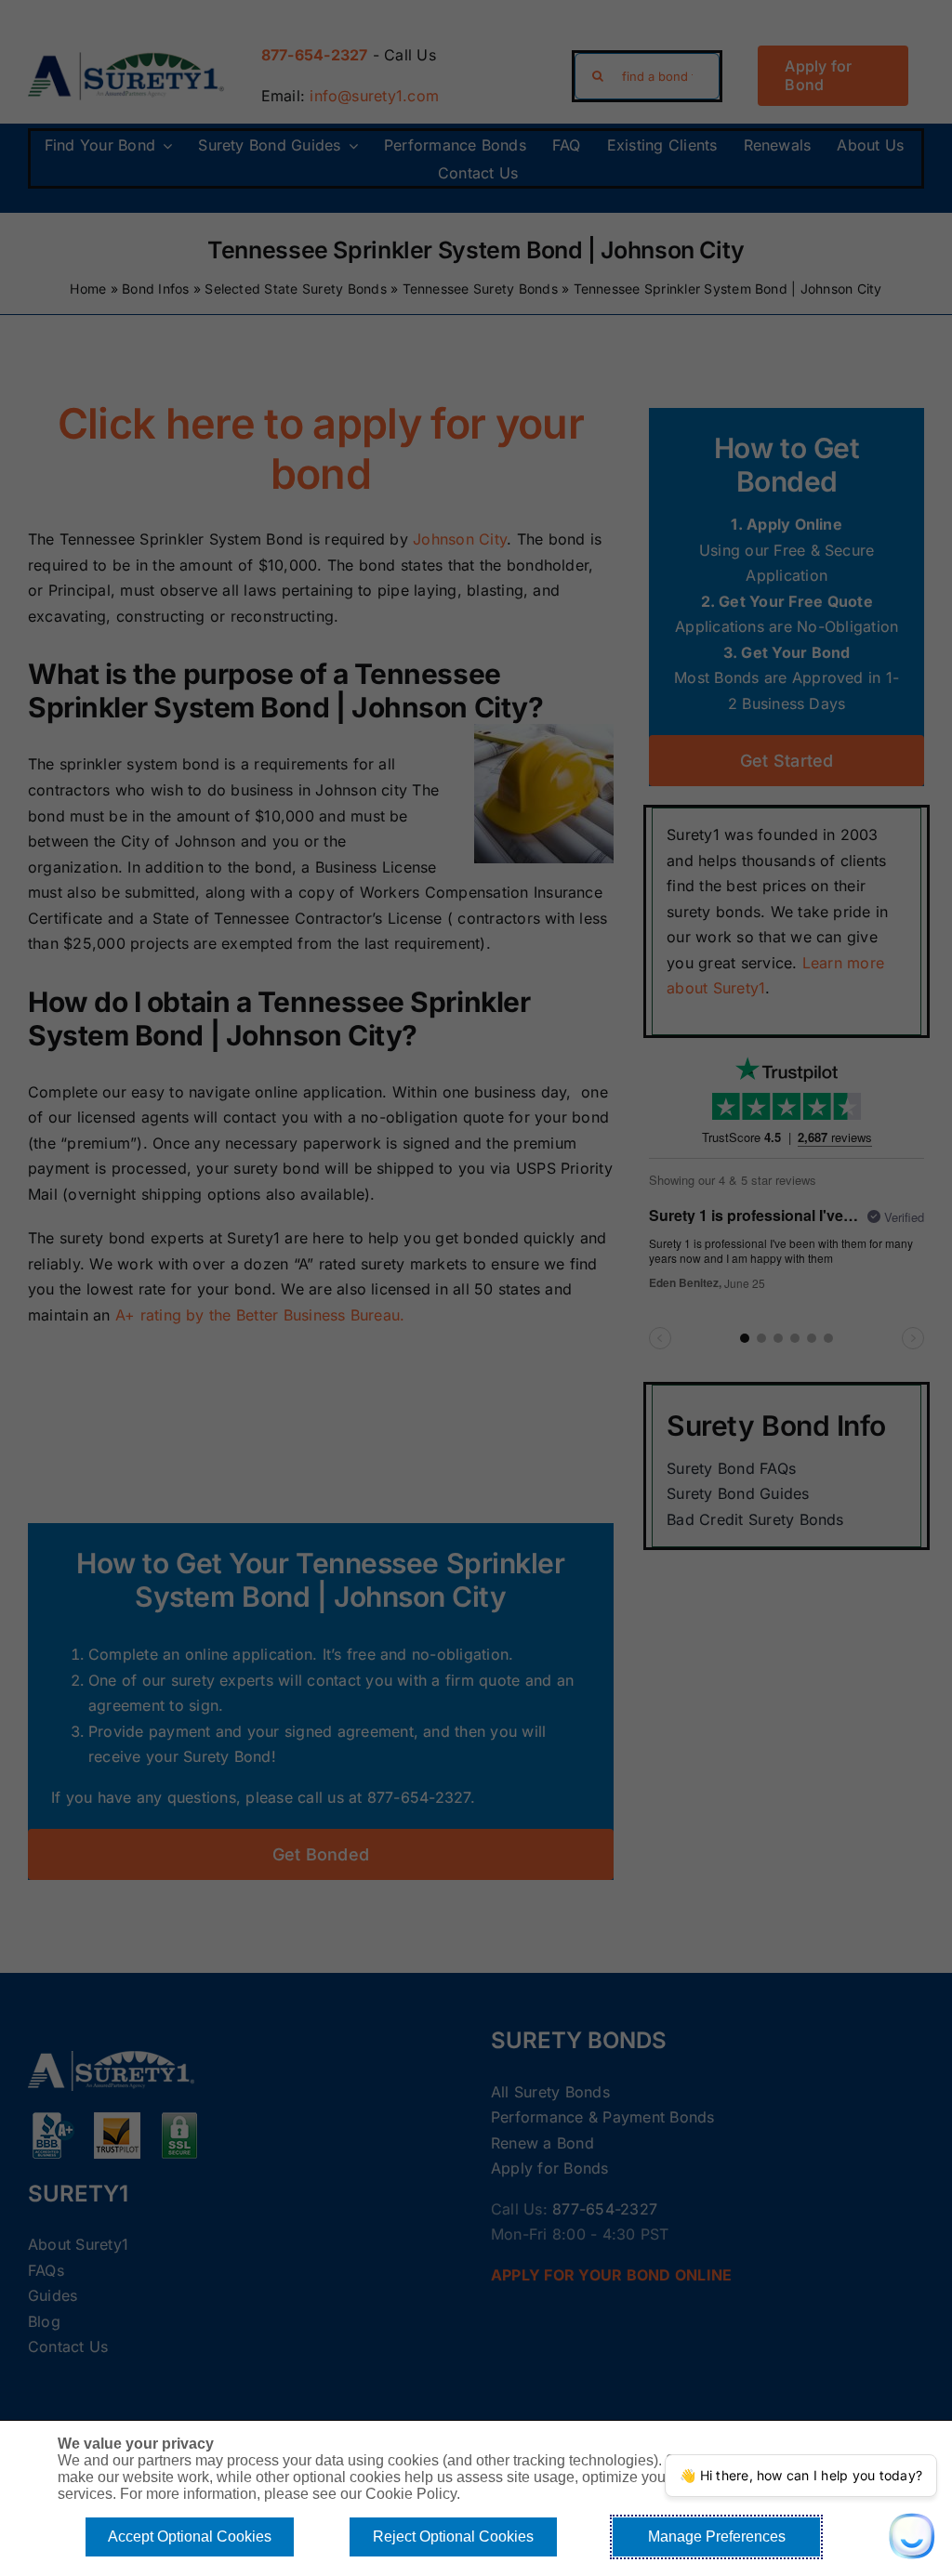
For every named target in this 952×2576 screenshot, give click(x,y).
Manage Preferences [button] (717, 2537)
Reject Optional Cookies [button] (453, 2537)
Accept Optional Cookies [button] (190, 2537)
